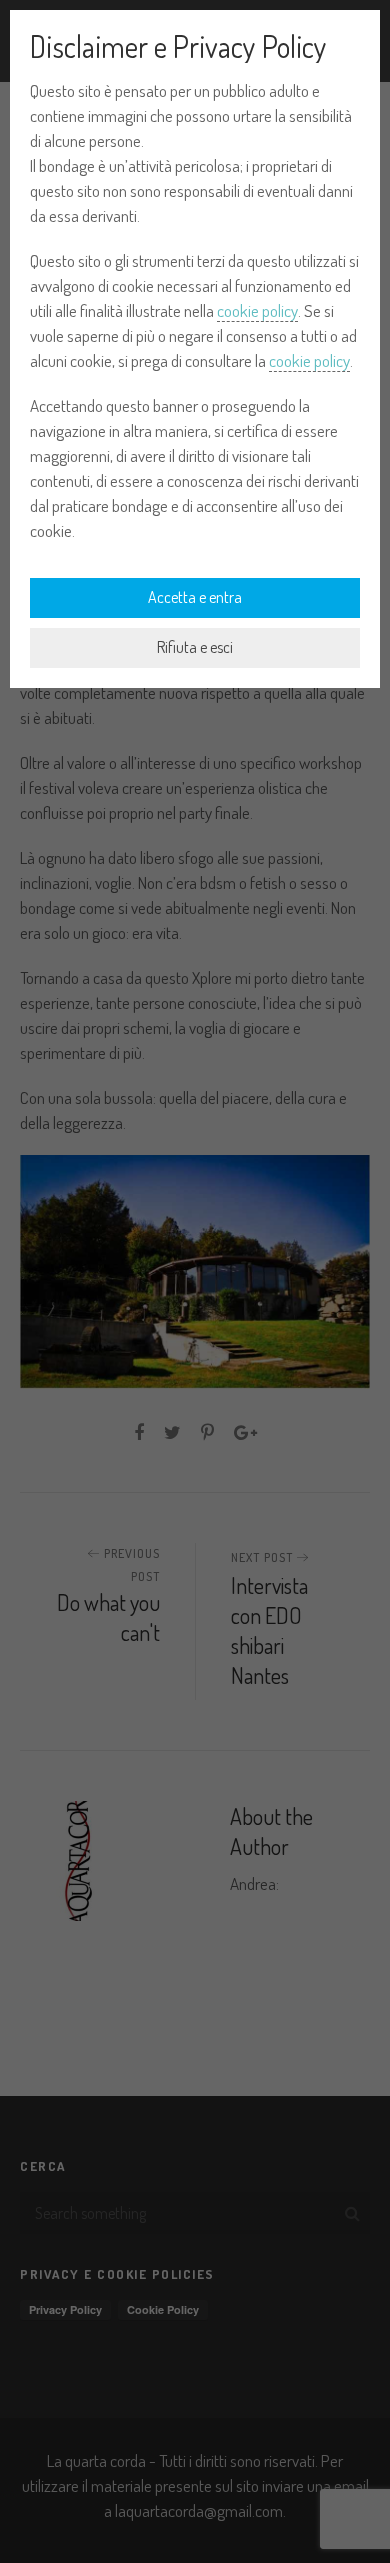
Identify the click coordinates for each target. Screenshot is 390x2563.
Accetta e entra (195, 597)
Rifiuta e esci (195, 647)
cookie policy (257, 310)
